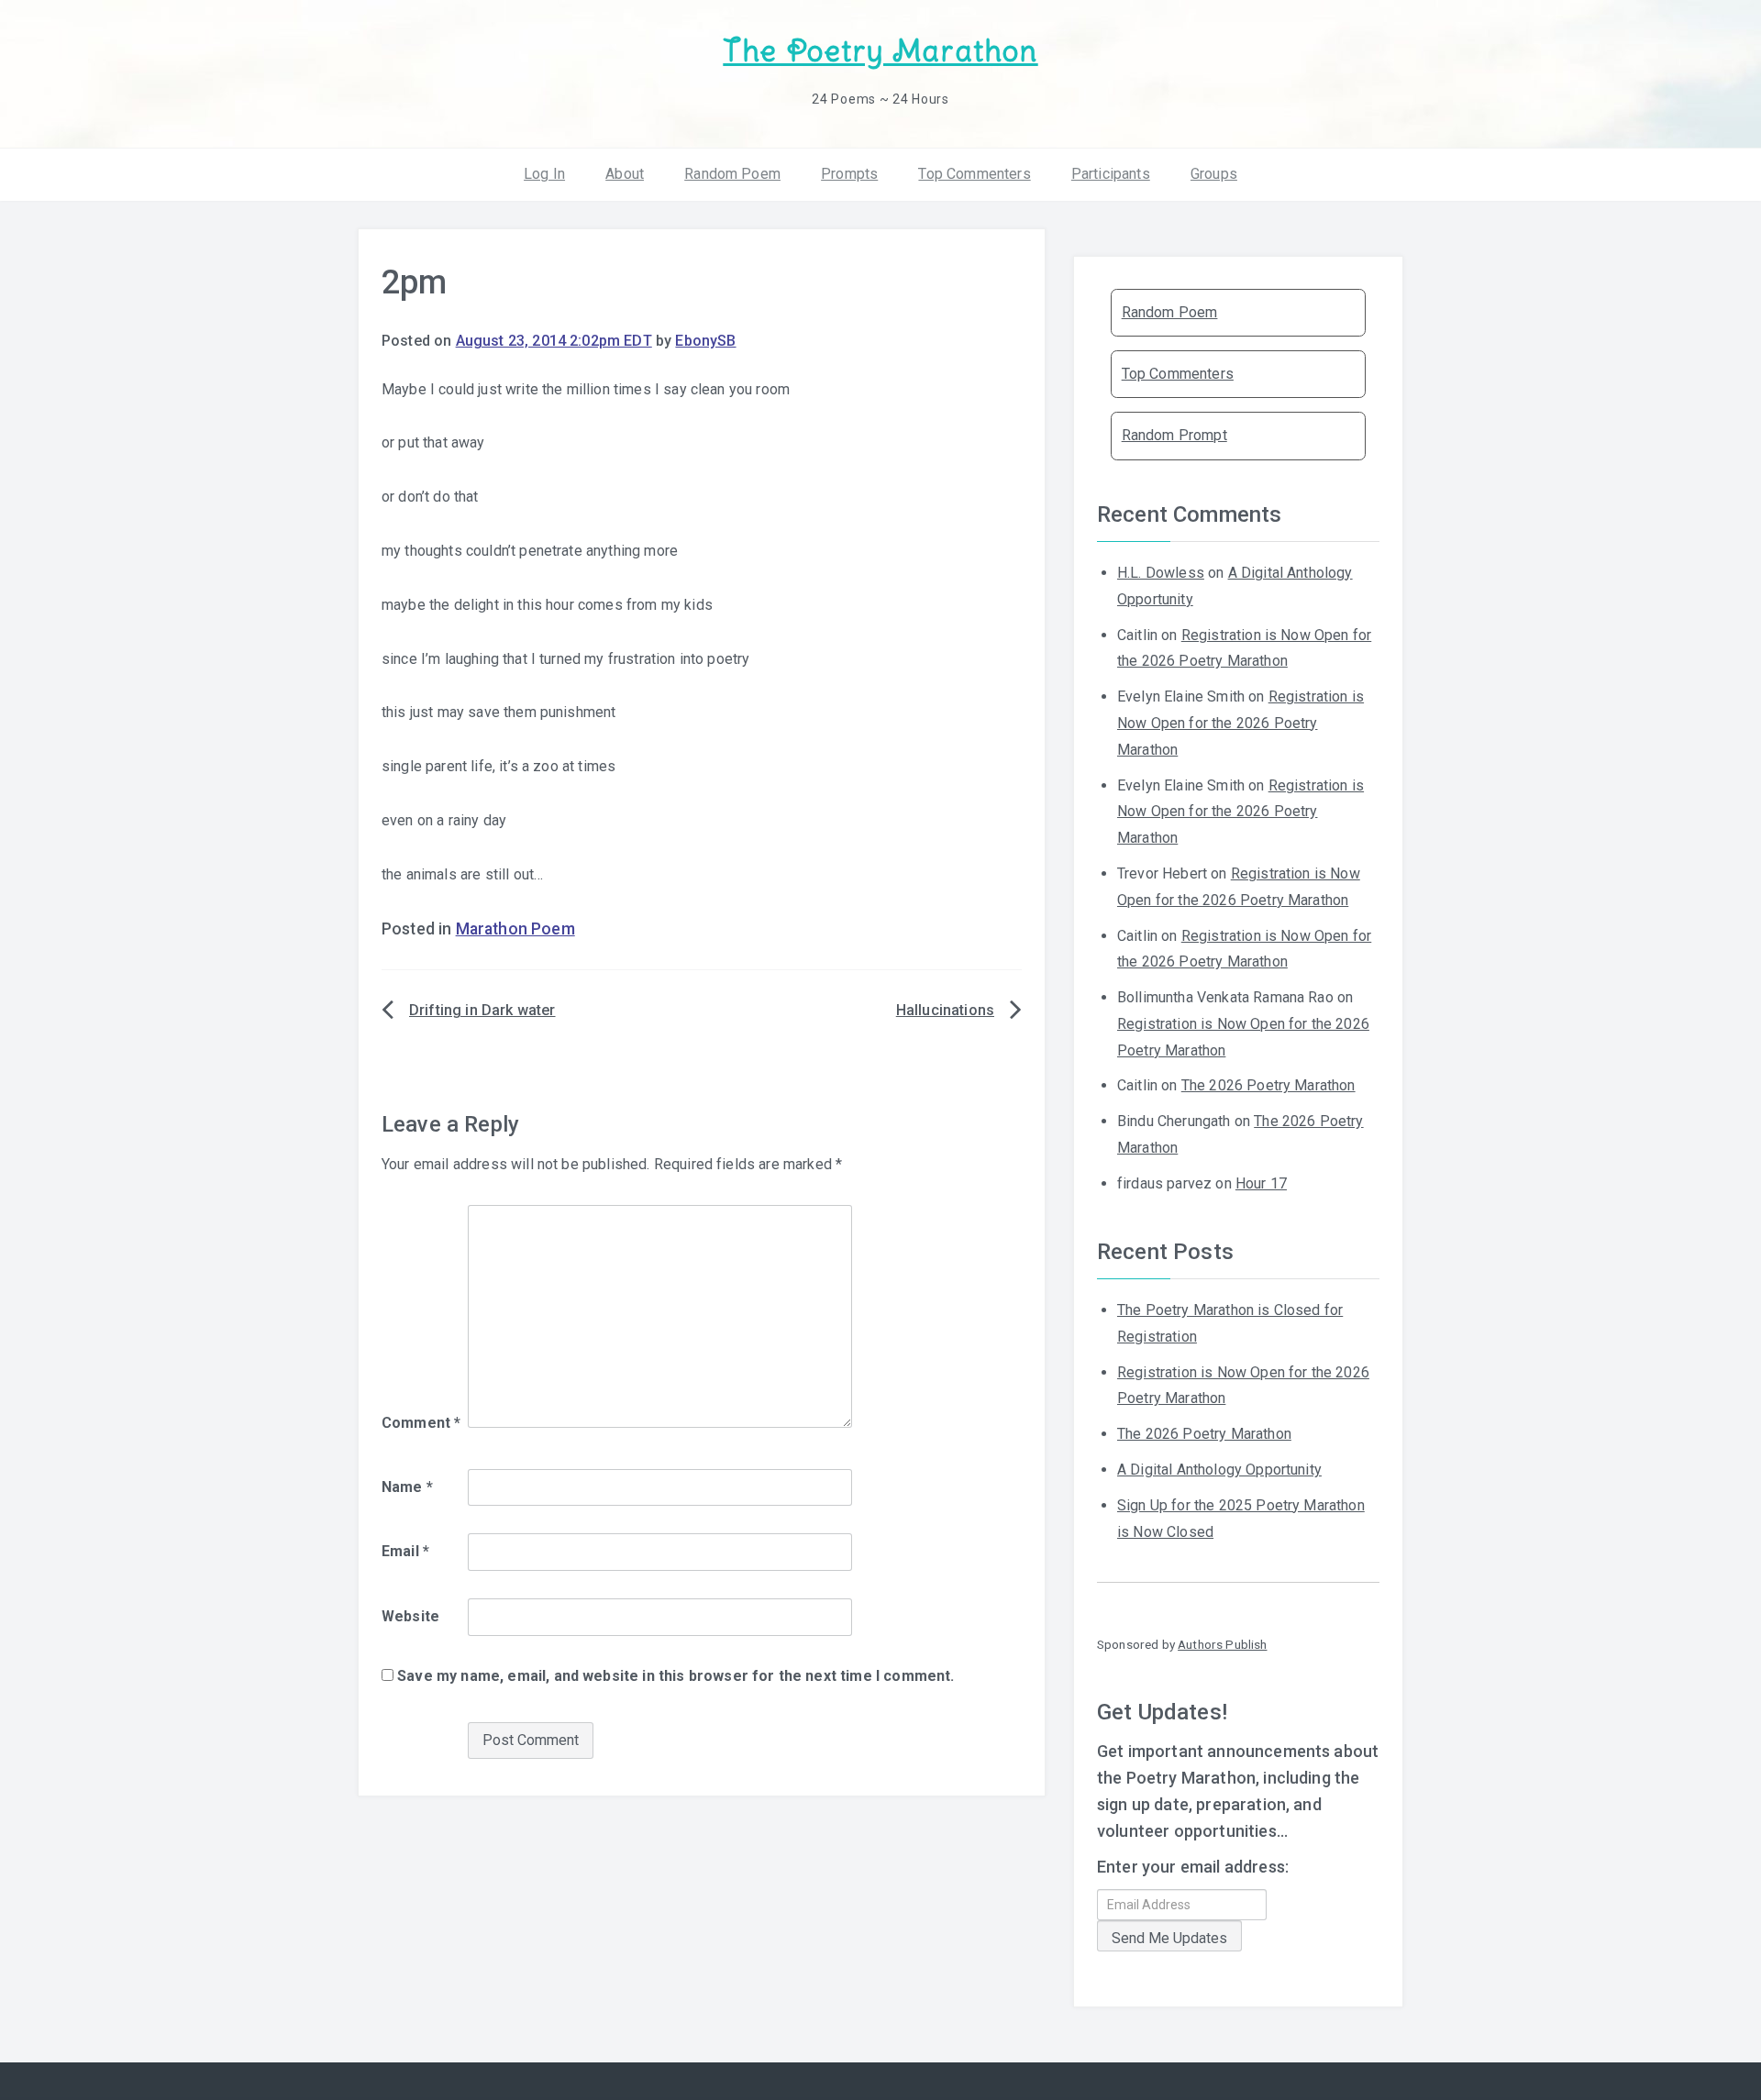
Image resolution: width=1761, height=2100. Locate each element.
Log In (544, 174)
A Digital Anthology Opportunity (1219, 1470)
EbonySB (705, 341)
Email (405, 1551)
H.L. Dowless (1161, 573)
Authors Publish (1222, 1644)
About (625, 174)
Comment (421, 1423)
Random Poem (732, 174)
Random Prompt (1174, 435)
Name (407, 1487)
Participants (1111, 174)
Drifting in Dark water (482, 1010)
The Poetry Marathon (880, 51)
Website (410, 1616)
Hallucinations (945, 1010)
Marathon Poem (515, 929)
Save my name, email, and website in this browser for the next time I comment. (676, 1676)
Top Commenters (974, 174)
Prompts (849, 174)
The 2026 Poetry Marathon (1268, 1085)
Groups (1214, 174)
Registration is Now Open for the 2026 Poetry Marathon (1240, 723)
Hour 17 (1261, 1183)
